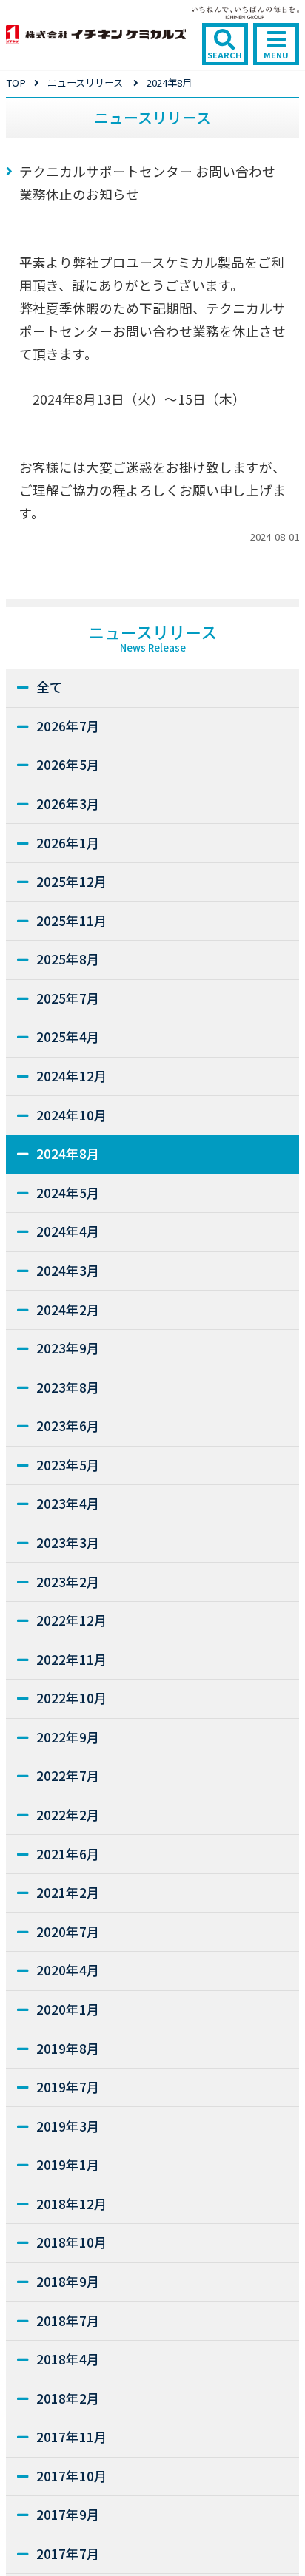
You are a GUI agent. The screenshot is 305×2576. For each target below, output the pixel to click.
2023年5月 (68, 1465)
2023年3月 (68, 1542)
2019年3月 (68, 2126)
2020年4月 (68, 1970)
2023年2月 (68, 1582)
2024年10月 (72, 1115)
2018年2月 (68, 2398)
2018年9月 (68, 2281)
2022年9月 (68, 1737)
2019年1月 (68, 2164)
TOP (16, 82)
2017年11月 (72, 2437)
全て (50, 687)
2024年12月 (72, 1076)
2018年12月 (72, 2204)
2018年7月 (68, 2320)
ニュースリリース (85, 82)
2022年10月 (72, 1698)
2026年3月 (68, 804)
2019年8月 (68, 2048)
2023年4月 (68, 1503)
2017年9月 (68, 2514)
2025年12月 (72, 881)
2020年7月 (68, 1931)
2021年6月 (68, 1854)
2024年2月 (68, 1309)
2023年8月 (68, 1387)
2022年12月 (72, 1620)
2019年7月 (68, 2087)
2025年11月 (72, 920)
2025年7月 (68, 998)
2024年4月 (68, 1231)
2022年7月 (68, 1775)
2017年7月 (68, 2553)
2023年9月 (68, 1348)
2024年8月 (68, 1153)
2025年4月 (68, 1037)
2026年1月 (68, 843)
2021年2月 (68, 1892)
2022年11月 (72, 1659)
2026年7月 (68, 726)
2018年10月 (72, 2242)
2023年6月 (68, 1426)
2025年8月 (68, 959)
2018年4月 (68, 2359)
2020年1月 (68, 2009)
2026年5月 (68, 764)
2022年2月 (68, 1815)
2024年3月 (68, 1270)
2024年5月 (68, 1193)
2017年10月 (72, 2476)
